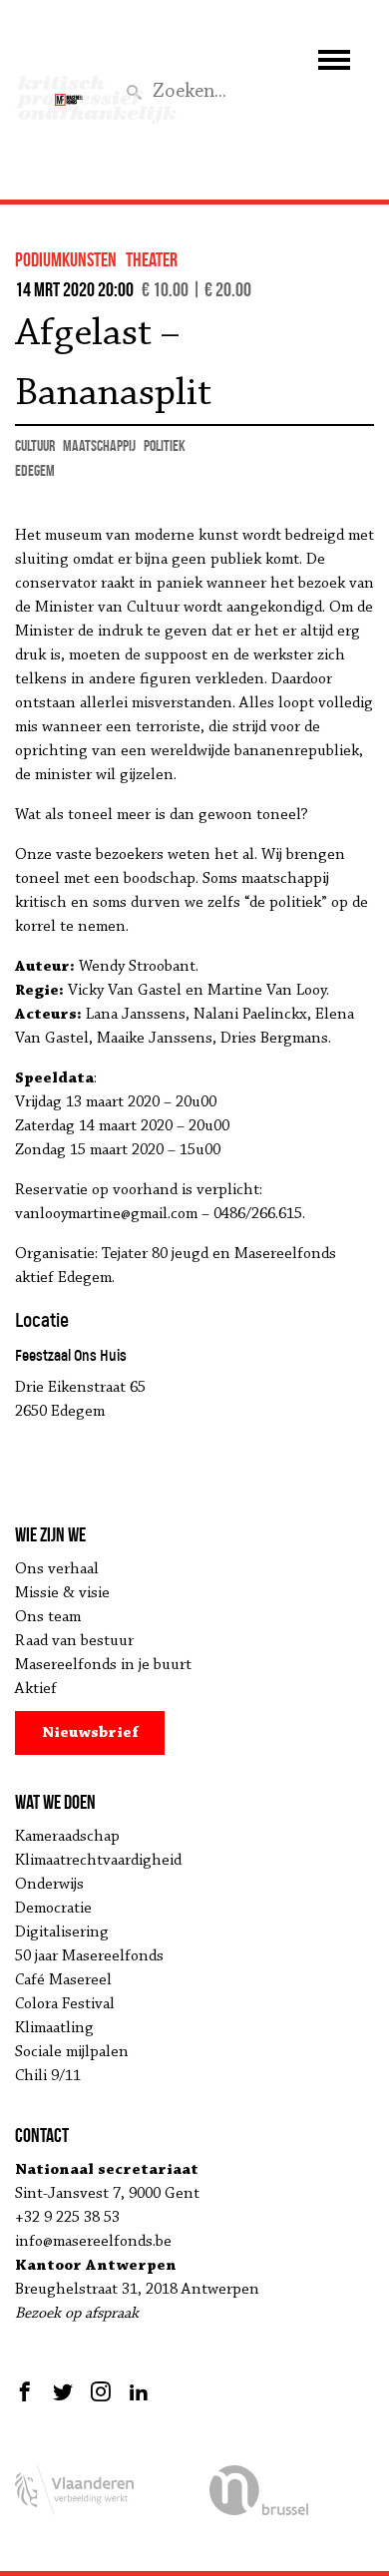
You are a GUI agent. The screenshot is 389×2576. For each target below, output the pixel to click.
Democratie (53, 1909)
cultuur (35, 445)
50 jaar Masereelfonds (89, 1956)
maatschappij (99, 445)
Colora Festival (65, 2004)
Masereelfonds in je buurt (103, 1665)
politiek (165, 445)
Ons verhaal (57, 1569)
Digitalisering (62, 1932)
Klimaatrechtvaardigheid (98, 1861)
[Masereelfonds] (69, 91)
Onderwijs (49, 1885)
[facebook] (27, 2391)
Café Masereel (63, 1980)
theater (152, 259)
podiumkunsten (66, 259)
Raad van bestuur (74, 1641)
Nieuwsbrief (90, 1733)
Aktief (36, 1689)
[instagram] (101, 2391)
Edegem (35, 470)
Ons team (48, 1617)
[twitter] (63, 2391)
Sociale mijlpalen (72, 2052)
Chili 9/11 (48, 2076)
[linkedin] (139, 2391)
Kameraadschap (67, 1837)
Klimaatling (54, 2028)
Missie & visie (62, 1593)
